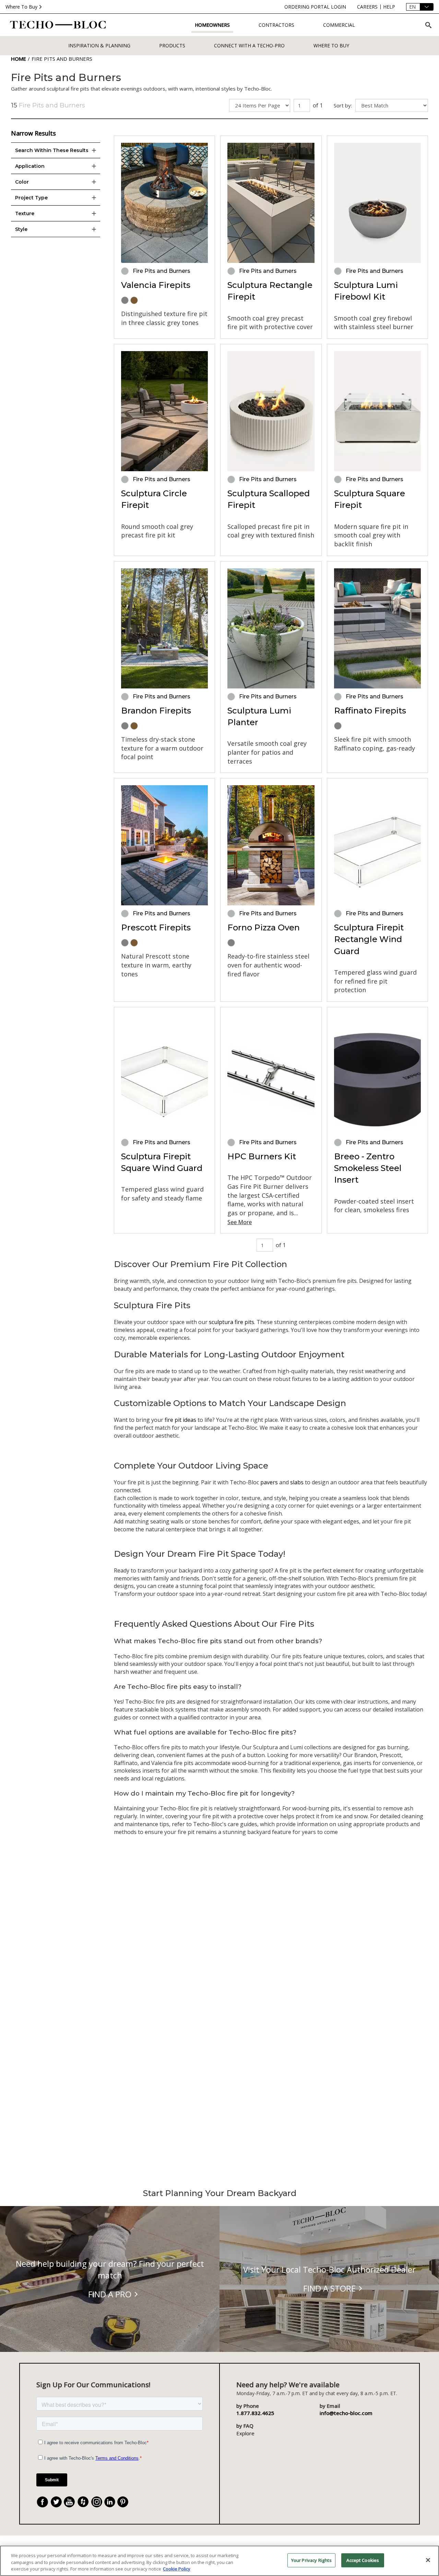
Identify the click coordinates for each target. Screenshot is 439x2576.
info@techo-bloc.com (346, 2413)
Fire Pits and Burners (62, 59)
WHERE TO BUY (331, 45)
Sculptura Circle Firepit (154, 499)
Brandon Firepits (156, 711)
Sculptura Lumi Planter (259, 716)
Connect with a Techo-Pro (249, 45)
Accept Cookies (363, 2560)
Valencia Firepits (156, 285)
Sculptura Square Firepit (370, 499)
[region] (219, 2561)
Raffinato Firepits (370, 711)
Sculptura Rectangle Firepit (270, 291)
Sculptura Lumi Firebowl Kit (366, 291)
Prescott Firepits (156, 927)
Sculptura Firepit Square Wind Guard (162, 1162)
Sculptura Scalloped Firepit (269, 499)
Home (19, 59)
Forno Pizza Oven (264, 927)
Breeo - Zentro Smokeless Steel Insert (368, 1168)
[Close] (428, 2560)
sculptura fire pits (232, 1322)
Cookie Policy (177, 2569)
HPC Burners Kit (262, 1156)
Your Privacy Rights (311, 2560)
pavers (270, 1482)
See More (240, 1222)
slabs (298, 1482)
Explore (245, 2433)
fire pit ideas (180, 1420)
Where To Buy (21, 7)
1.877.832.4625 (255, 2413)
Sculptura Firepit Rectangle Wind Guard (369, 939)
